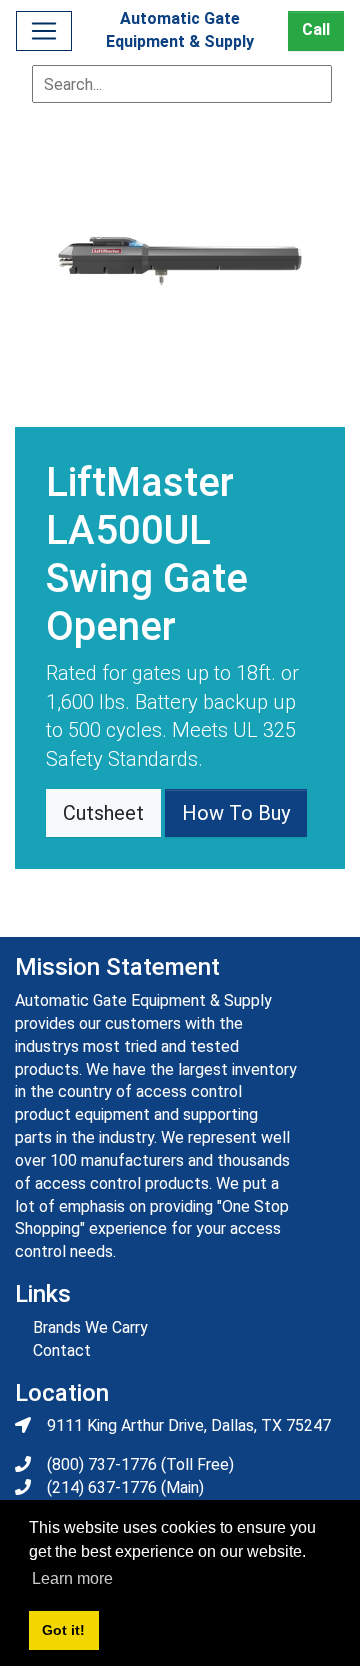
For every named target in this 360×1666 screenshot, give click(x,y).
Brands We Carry (90, 1327)
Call (316, 29)
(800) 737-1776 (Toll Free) (140, 1464)
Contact (62, 1350)
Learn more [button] (72, 1578)
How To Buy (236, 813)
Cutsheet (103, 813)
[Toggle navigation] (44, 31)
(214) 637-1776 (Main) (125, 1487)
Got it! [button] (63, 1630)
